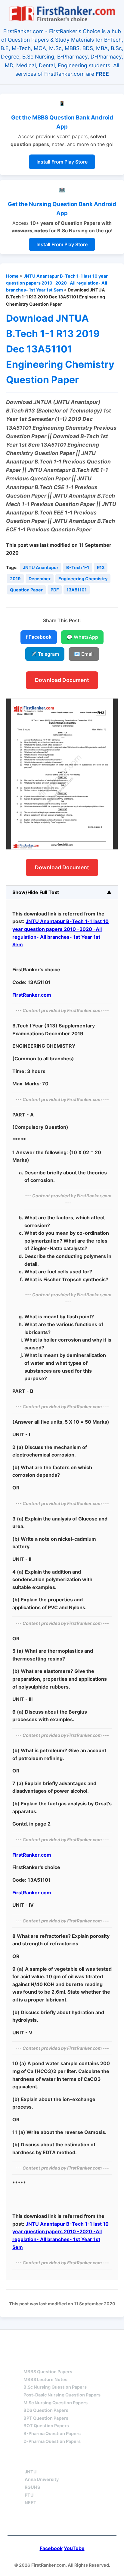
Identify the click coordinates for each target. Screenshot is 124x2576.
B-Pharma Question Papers (52, 2433)
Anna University (42, 2479)
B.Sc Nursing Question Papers (55, 2387)
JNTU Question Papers (78, 2341)
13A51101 (77, 590)
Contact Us (62, 2522)
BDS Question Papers (46, 2410)
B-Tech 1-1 (78, 567)
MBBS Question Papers (48, 2372)
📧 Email (84, 654)
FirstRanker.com (32, 995)
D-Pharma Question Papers (52, 2441)
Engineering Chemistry (83, 579)
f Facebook (39, 637)
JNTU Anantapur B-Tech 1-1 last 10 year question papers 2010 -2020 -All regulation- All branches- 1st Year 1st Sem (57, 283)
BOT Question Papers (46, 2426)
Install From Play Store (62, 162)
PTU (29, 2495)
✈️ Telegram (45, 654)
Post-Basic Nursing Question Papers (62, 2395)
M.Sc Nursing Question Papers (56, 2403)
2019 (15, 579)
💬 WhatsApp (82, 637)
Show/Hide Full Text (36, 892)
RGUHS (32, 2487)
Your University (47, 2461)
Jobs (93, 2461)
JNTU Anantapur (41, 567)
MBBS (30, 2361)
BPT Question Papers (46, 2418)
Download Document (62, 680)
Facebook (51, 2548)
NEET (31, 2503)
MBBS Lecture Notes (45, 2379)
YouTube (74, 2548)
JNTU (31, 2472)
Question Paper (26, 590)
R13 (101, 567)
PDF (55, 590)
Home (12, 276)
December (40, 579)
